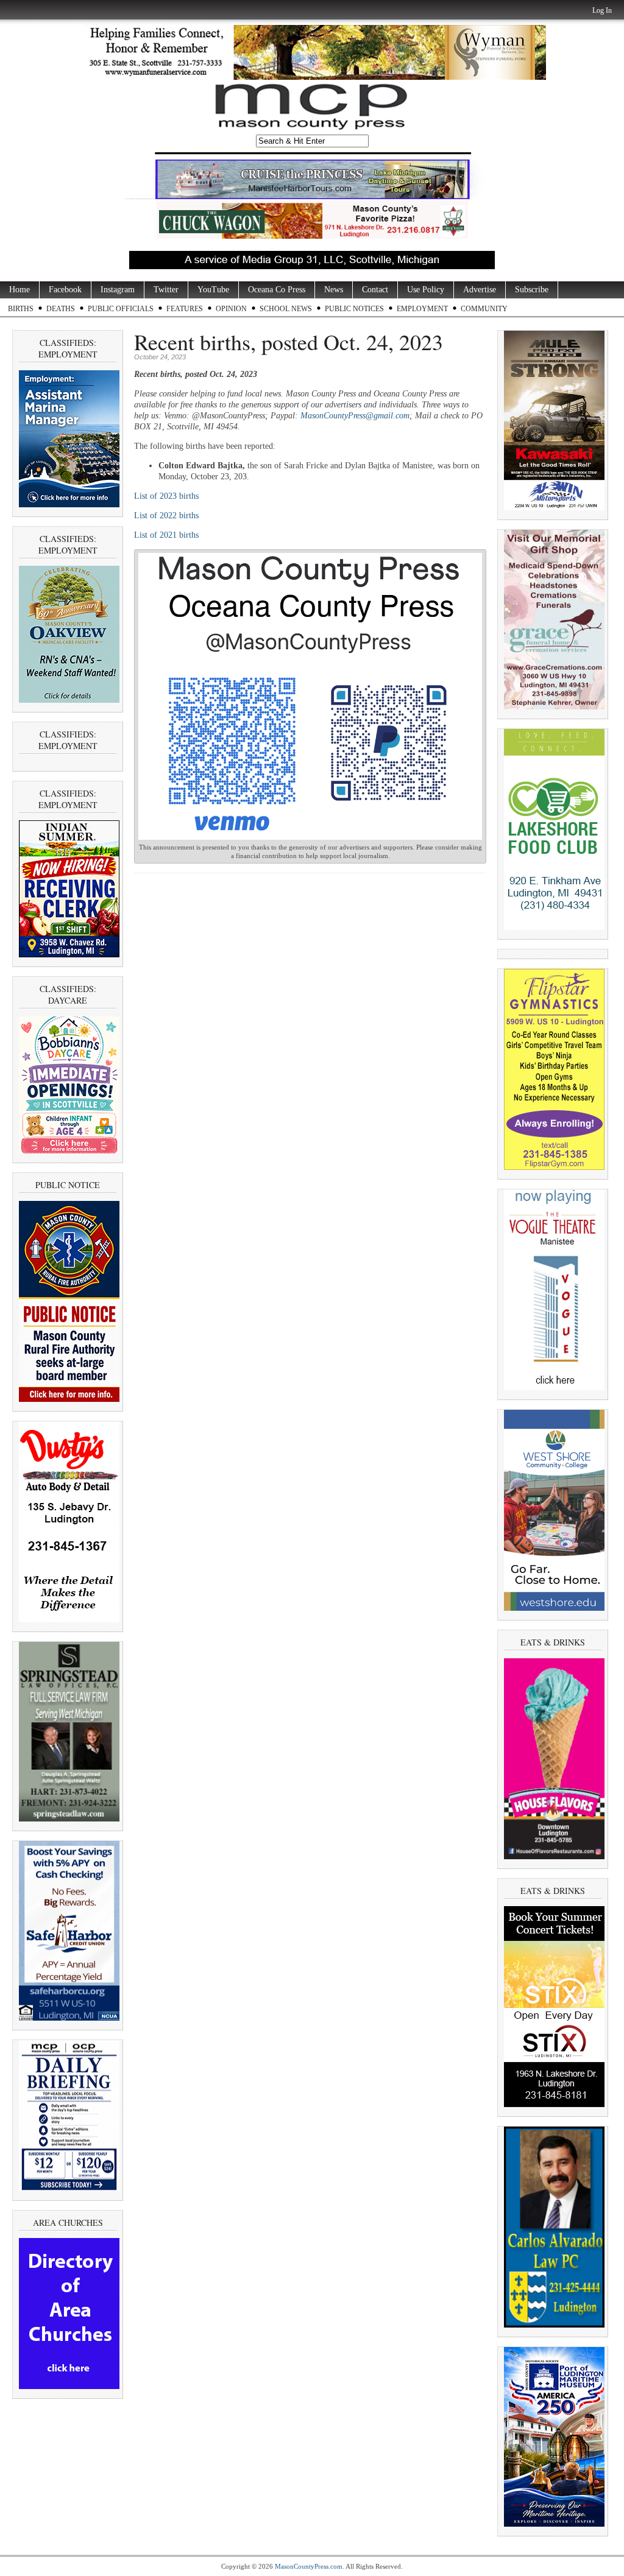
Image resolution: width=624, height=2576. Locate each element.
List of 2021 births (166, 535)
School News (286, 309)
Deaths (61, 309)
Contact (375, 290)
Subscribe (532, 290)
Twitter (166, 290)
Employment (422, 309)
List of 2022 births (166, 516)
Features (185, 309)
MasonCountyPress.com (309, 2566)
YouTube (213, 290)
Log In (602, 10)
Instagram (118, 290)
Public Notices (354, 309)
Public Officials (121, 309)
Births (21, 309)
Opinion (231, 309)
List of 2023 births (166, 496)
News (334, 290)
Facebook (65, 290)
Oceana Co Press (277, 290)
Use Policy (426, 290)
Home (19, 290)
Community (484, 309)
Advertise (480, 290)
